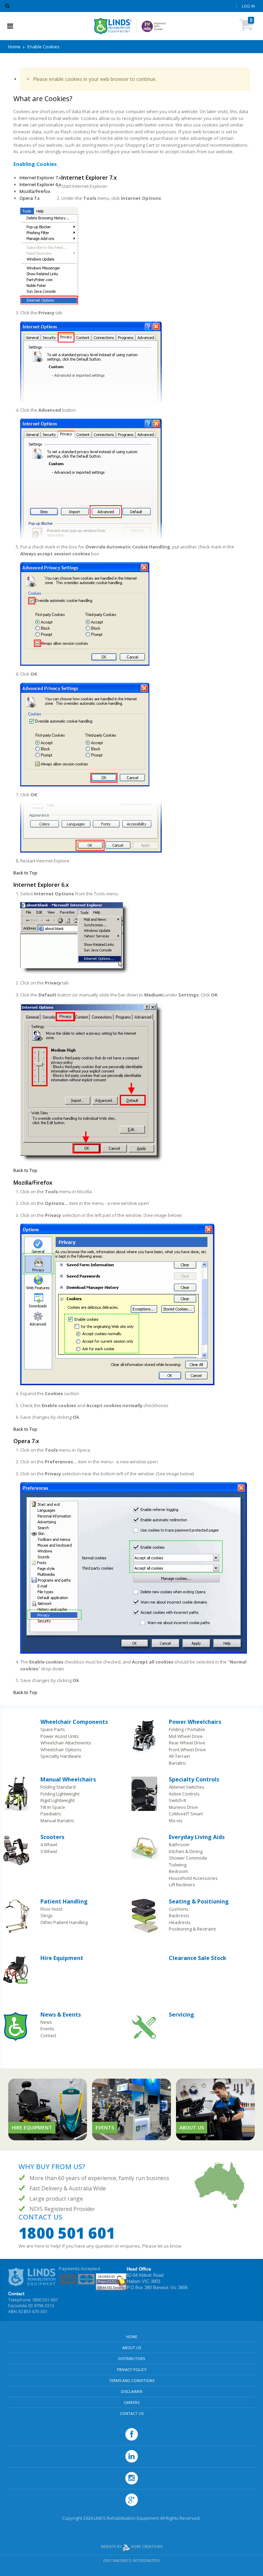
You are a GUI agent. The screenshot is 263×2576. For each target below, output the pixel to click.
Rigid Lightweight (58, 1800)
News (46, 2022)
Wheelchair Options (61, 1750)
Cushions (179, 1909)
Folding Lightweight (60, 1794)
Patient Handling (64, 1901)
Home (14, 47)
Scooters (52, 1837)
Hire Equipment (62, 1958)
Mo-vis (176, 1821)
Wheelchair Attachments (66, 1743)
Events (47, 2029)
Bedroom (178, 1871)
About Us (132, 2348)
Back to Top (25, 873)
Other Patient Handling (64, 1922)
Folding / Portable (187, 1729)
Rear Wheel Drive (187, 1743)
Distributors (131, 2359)
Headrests (180, 1922)
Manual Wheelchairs (68, 1779)
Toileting (178, 1865)
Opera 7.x (30, 198)
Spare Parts (53, 1729)
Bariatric (177, 1763)
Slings (47, 1915)
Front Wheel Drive (187, 1750)
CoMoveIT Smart (186, 1814)
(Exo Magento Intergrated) (131, 2560)
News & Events (61, 2015)
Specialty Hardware (61, 1756)
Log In (248, 6)
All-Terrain (179, 1756)
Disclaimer (132, 2391)
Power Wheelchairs (195, 1722)
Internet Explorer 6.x (40, 184)
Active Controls (184, 1794)
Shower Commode (188, 1858)
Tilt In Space (53, 1807)
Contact (48, 2035)
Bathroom (179, 1845)
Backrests (179, 1915)
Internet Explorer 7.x (40, 178)
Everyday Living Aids (197, 1837)
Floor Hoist (51, 1909)
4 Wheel (49, 1845)
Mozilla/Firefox (35, 191)
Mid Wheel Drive (186, 1736)
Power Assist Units (60, 1736)
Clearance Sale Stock (198, 1958)
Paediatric (51, 1814)
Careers (131, 2402)
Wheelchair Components (74, 1722)
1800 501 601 (67, 2233)
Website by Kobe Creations (132, 2546)
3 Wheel (49, 1851)
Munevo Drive (183, 1807)
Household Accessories (193, 1878)
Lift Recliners (182, 1885)
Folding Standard (58, 1787)
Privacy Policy (132, 2369)
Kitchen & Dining (186, 1851)
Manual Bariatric (57, 1821)
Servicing (181, 2015)
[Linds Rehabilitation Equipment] (113, 26)
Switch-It (177, 1800)
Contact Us (132, 2413)
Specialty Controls (194, 1779)
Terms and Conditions (132, 2380)
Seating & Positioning (199, 1901)
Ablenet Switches (187, 1787)
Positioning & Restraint (192, 1929)
